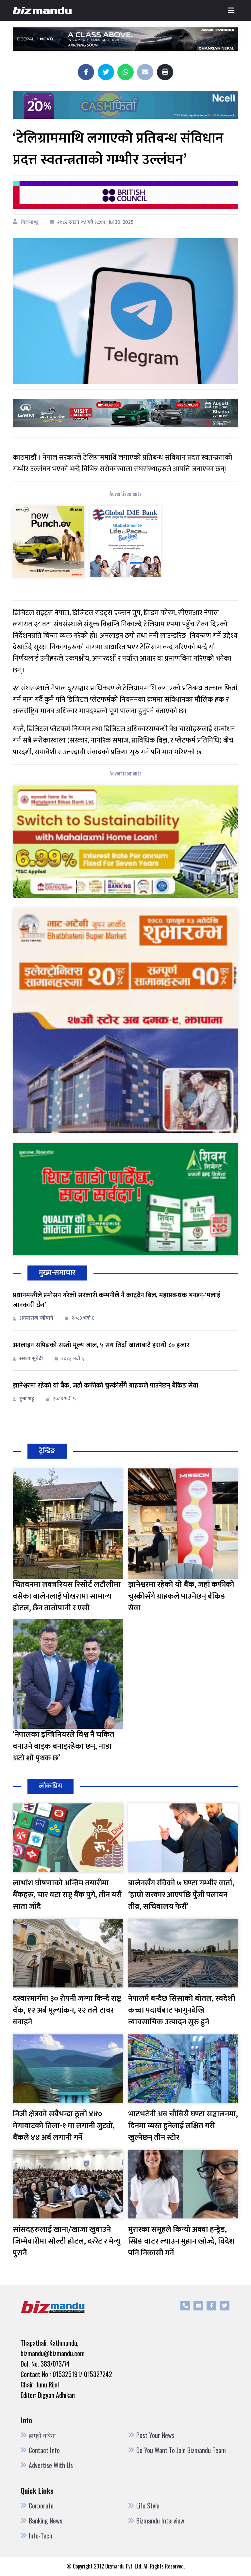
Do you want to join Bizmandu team (181, 2450)
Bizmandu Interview (160, 2521)
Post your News (155, 2435)
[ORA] (125, 413)
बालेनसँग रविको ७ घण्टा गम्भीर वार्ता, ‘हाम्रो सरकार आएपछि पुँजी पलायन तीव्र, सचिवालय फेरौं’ (181, 1895)
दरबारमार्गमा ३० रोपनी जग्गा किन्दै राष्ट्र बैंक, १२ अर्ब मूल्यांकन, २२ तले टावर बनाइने (67, 2010)
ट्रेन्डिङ (47, 1451)
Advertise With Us (51, 2465)
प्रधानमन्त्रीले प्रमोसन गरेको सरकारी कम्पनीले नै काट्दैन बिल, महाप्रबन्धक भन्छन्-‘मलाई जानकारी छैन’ (117, 1300)
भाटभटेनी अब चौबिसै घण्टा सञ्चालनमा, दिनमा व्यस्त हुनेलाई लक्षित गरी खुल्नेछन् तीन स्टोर (183, 2126)
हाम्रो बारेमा (42, 2435)
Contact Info (44, 2450)
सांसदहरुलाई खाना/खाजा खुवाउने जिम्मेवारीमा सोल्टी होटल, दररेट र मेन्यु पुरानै (67, 2241)
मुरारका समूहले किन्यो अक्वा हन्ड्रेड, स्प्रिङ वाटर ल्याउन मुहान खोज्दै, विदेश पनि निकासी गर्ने (181, 2241)
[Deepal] (125, 39)
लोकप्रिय (50, 1786)
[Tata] (49, 546)
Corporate (41, 2506)
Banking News (46, 2521)
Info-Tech (41, 2536)
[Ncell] (125, 105)
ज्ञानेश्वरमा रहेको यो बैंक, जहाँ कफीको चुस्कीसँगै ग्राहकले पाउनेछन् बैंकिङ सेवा (106, 1386)
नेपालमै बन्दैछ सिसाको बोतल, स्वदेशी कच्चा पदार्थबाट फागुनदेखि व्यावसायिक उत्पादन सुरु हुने (182, 2010)
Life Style (148, 2506)
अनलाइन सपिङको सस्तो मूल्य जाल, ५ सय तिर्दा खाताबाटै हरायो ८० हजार (101, 1345)
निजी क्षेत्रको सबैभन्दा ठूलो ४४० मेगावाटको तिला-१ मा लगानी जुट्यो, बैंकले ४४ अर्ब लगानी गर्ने (64, 2126)
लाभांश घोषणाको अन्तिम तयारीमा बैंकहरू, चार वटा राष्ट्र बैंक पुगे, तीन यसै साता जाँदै (67, 1895)
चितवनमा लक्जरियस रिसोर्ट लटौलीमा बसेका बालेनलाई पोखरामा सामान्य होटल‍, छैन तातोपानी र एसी (67, 1596)
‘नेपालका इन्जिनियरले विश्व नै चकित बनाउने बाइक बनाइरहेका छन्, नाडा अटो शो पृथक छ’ (64, 1746)
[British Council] (125, 195)
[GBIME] (125, 546)
